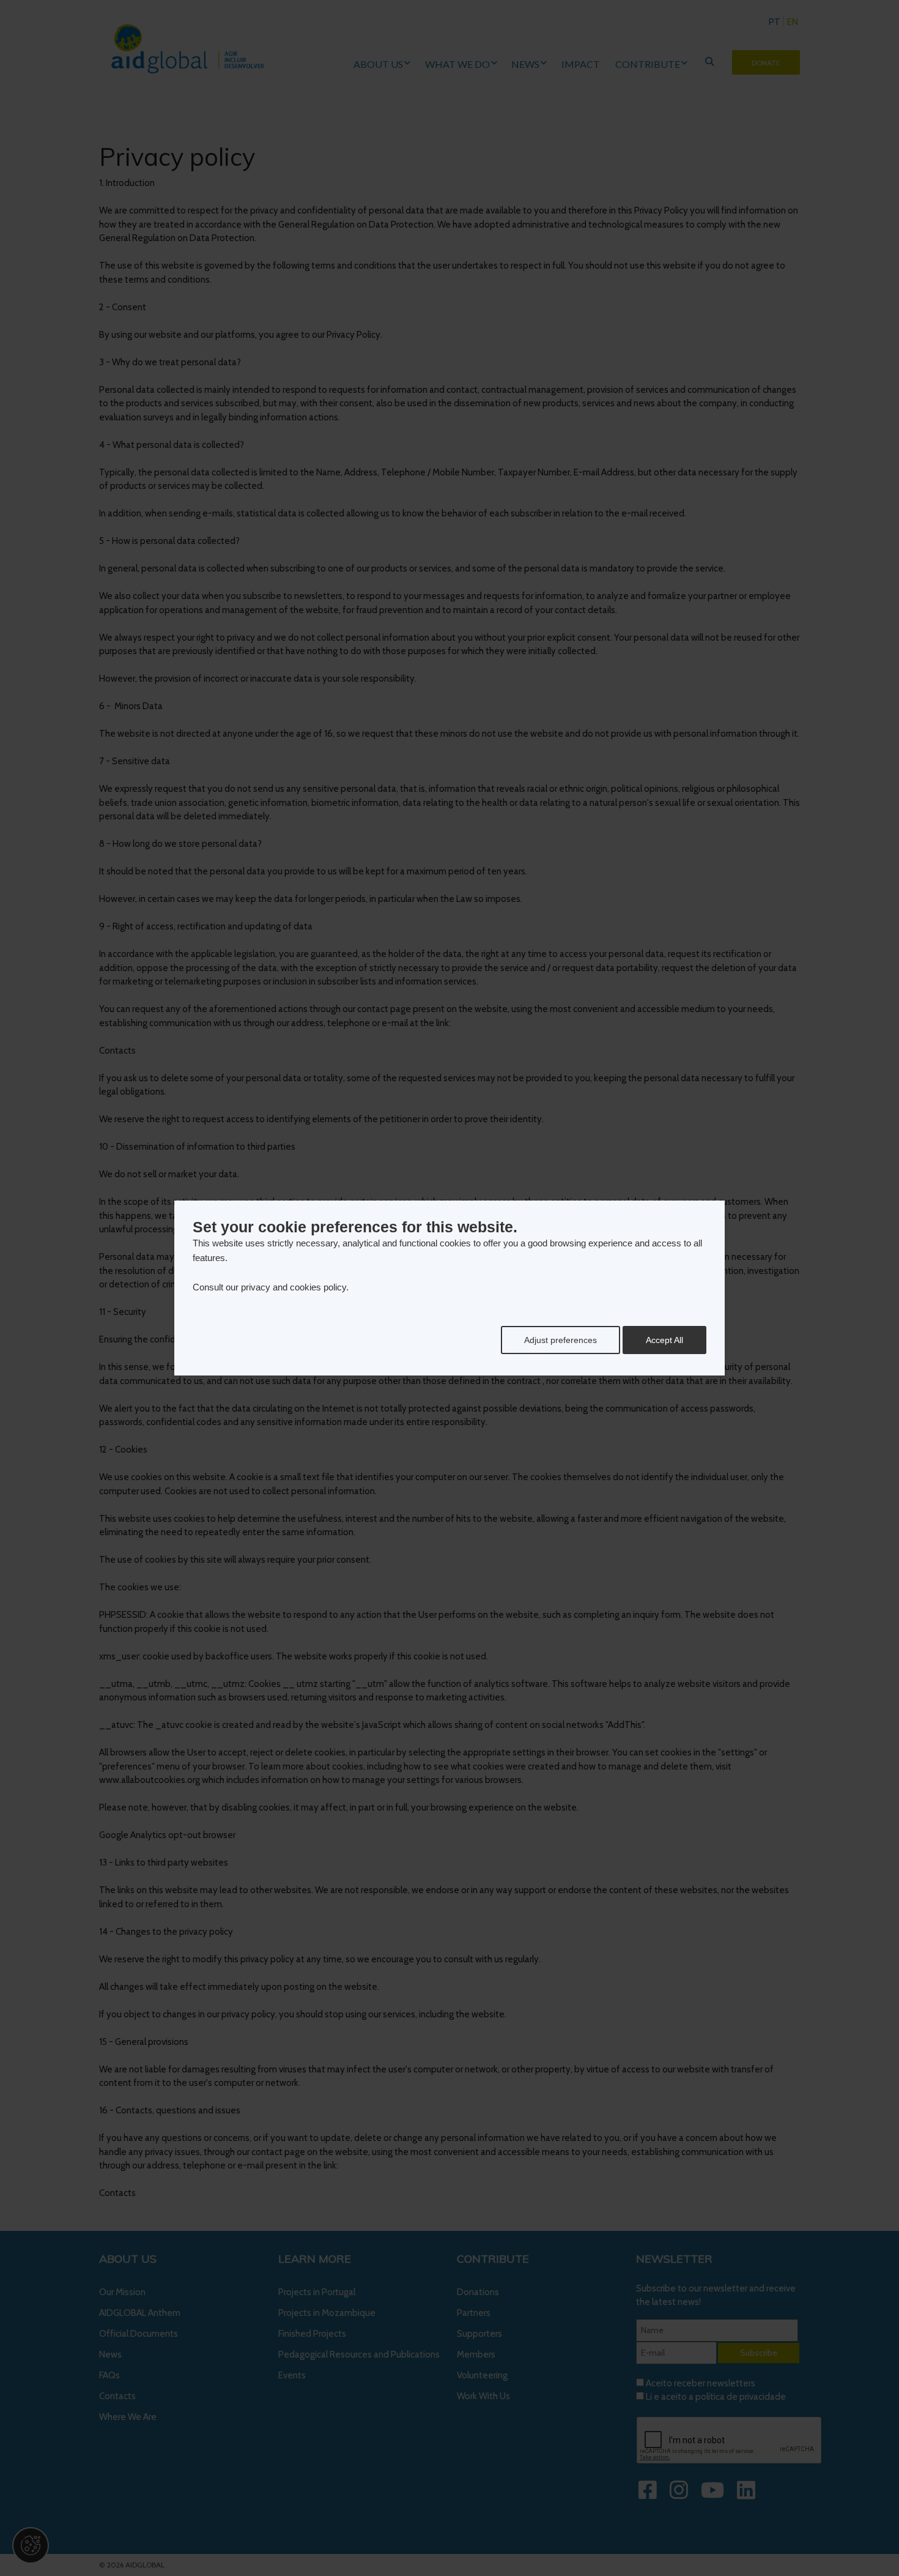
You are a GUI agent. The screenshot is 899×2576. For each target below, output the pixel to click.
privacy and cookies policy (294, 1287)
